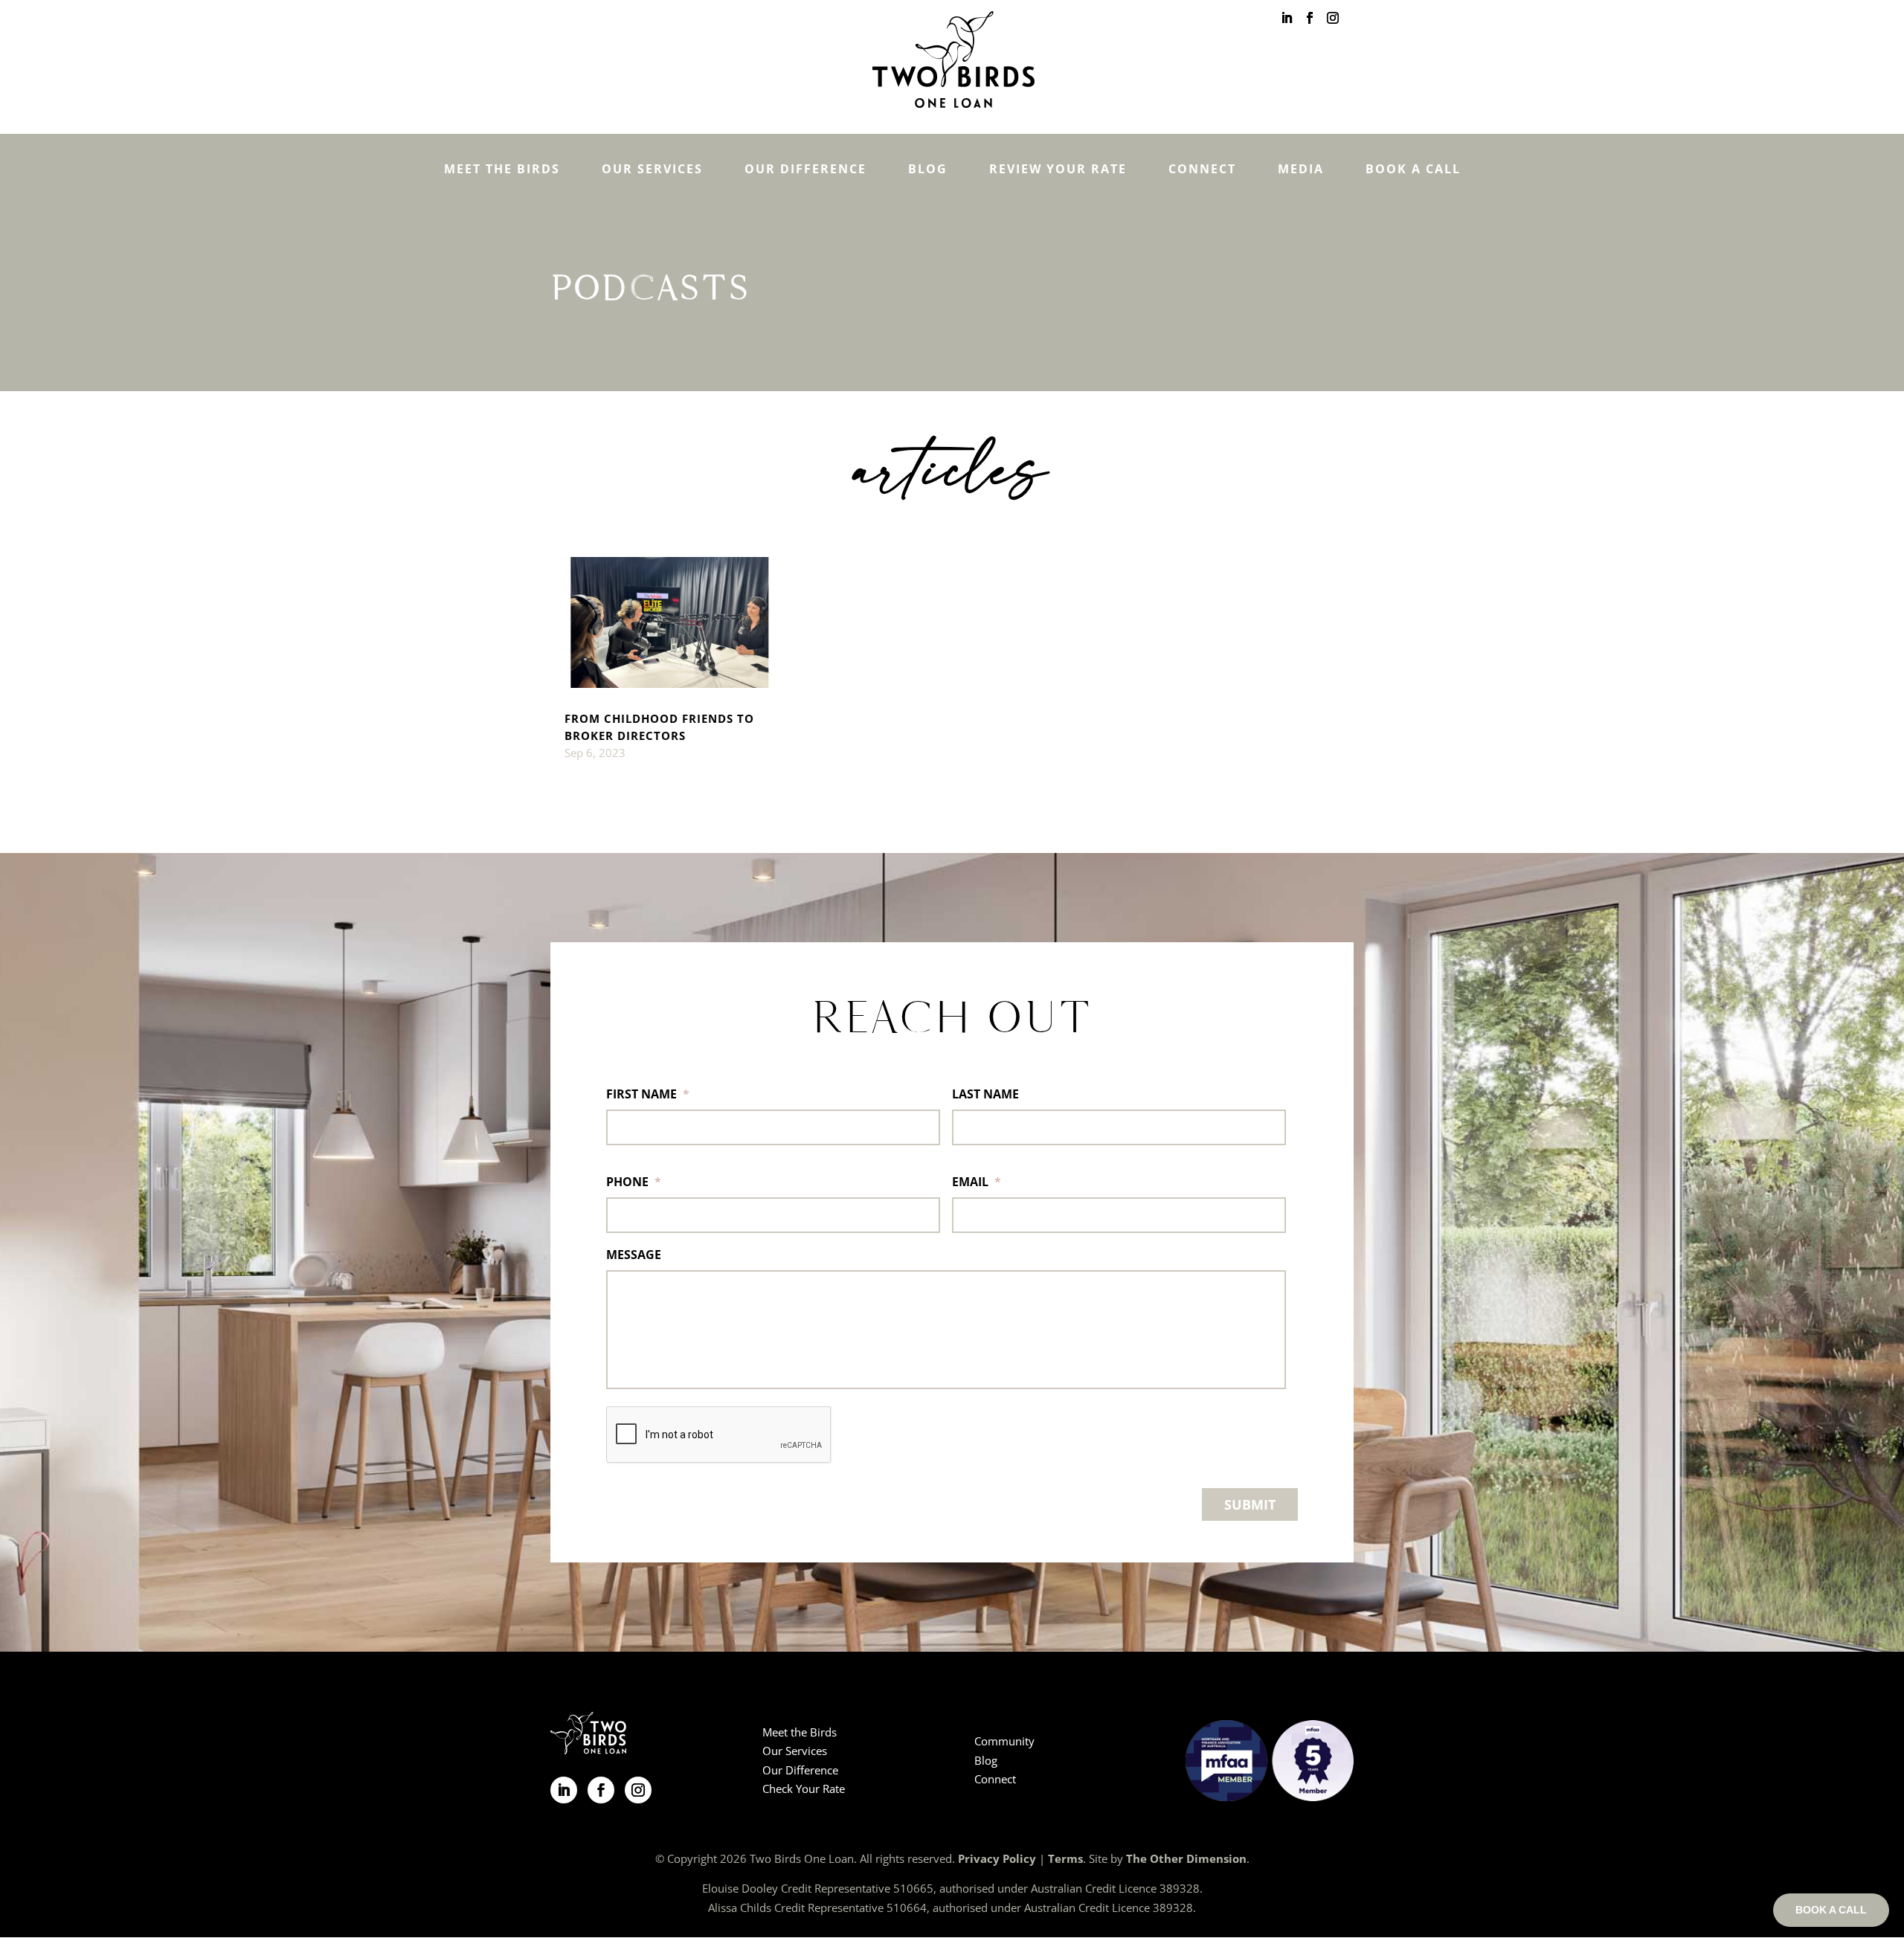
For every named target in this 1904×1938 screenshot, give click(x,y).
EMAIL (977, 1182)
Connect (1202, 169)
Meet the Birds (502, 169)
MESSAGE (634, 1255)
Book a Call (1413, 169)
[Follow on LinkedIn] (564, 1790)
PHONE (634, 1182)
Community (1004, 1741)
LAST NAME (985, 1094)
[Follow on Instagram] (638, 1790)
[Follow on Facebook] (601, 1790)
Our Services (652, 169)
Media (1301, 169)
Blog (928, 169)
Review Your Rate (1058, 169)
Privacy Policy (997, 1858)
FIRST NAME (648, 1094)
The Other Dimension (1186, 1858)
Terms (1065, 1858)
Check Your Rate (804, 1789)
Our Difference (805, 169)
